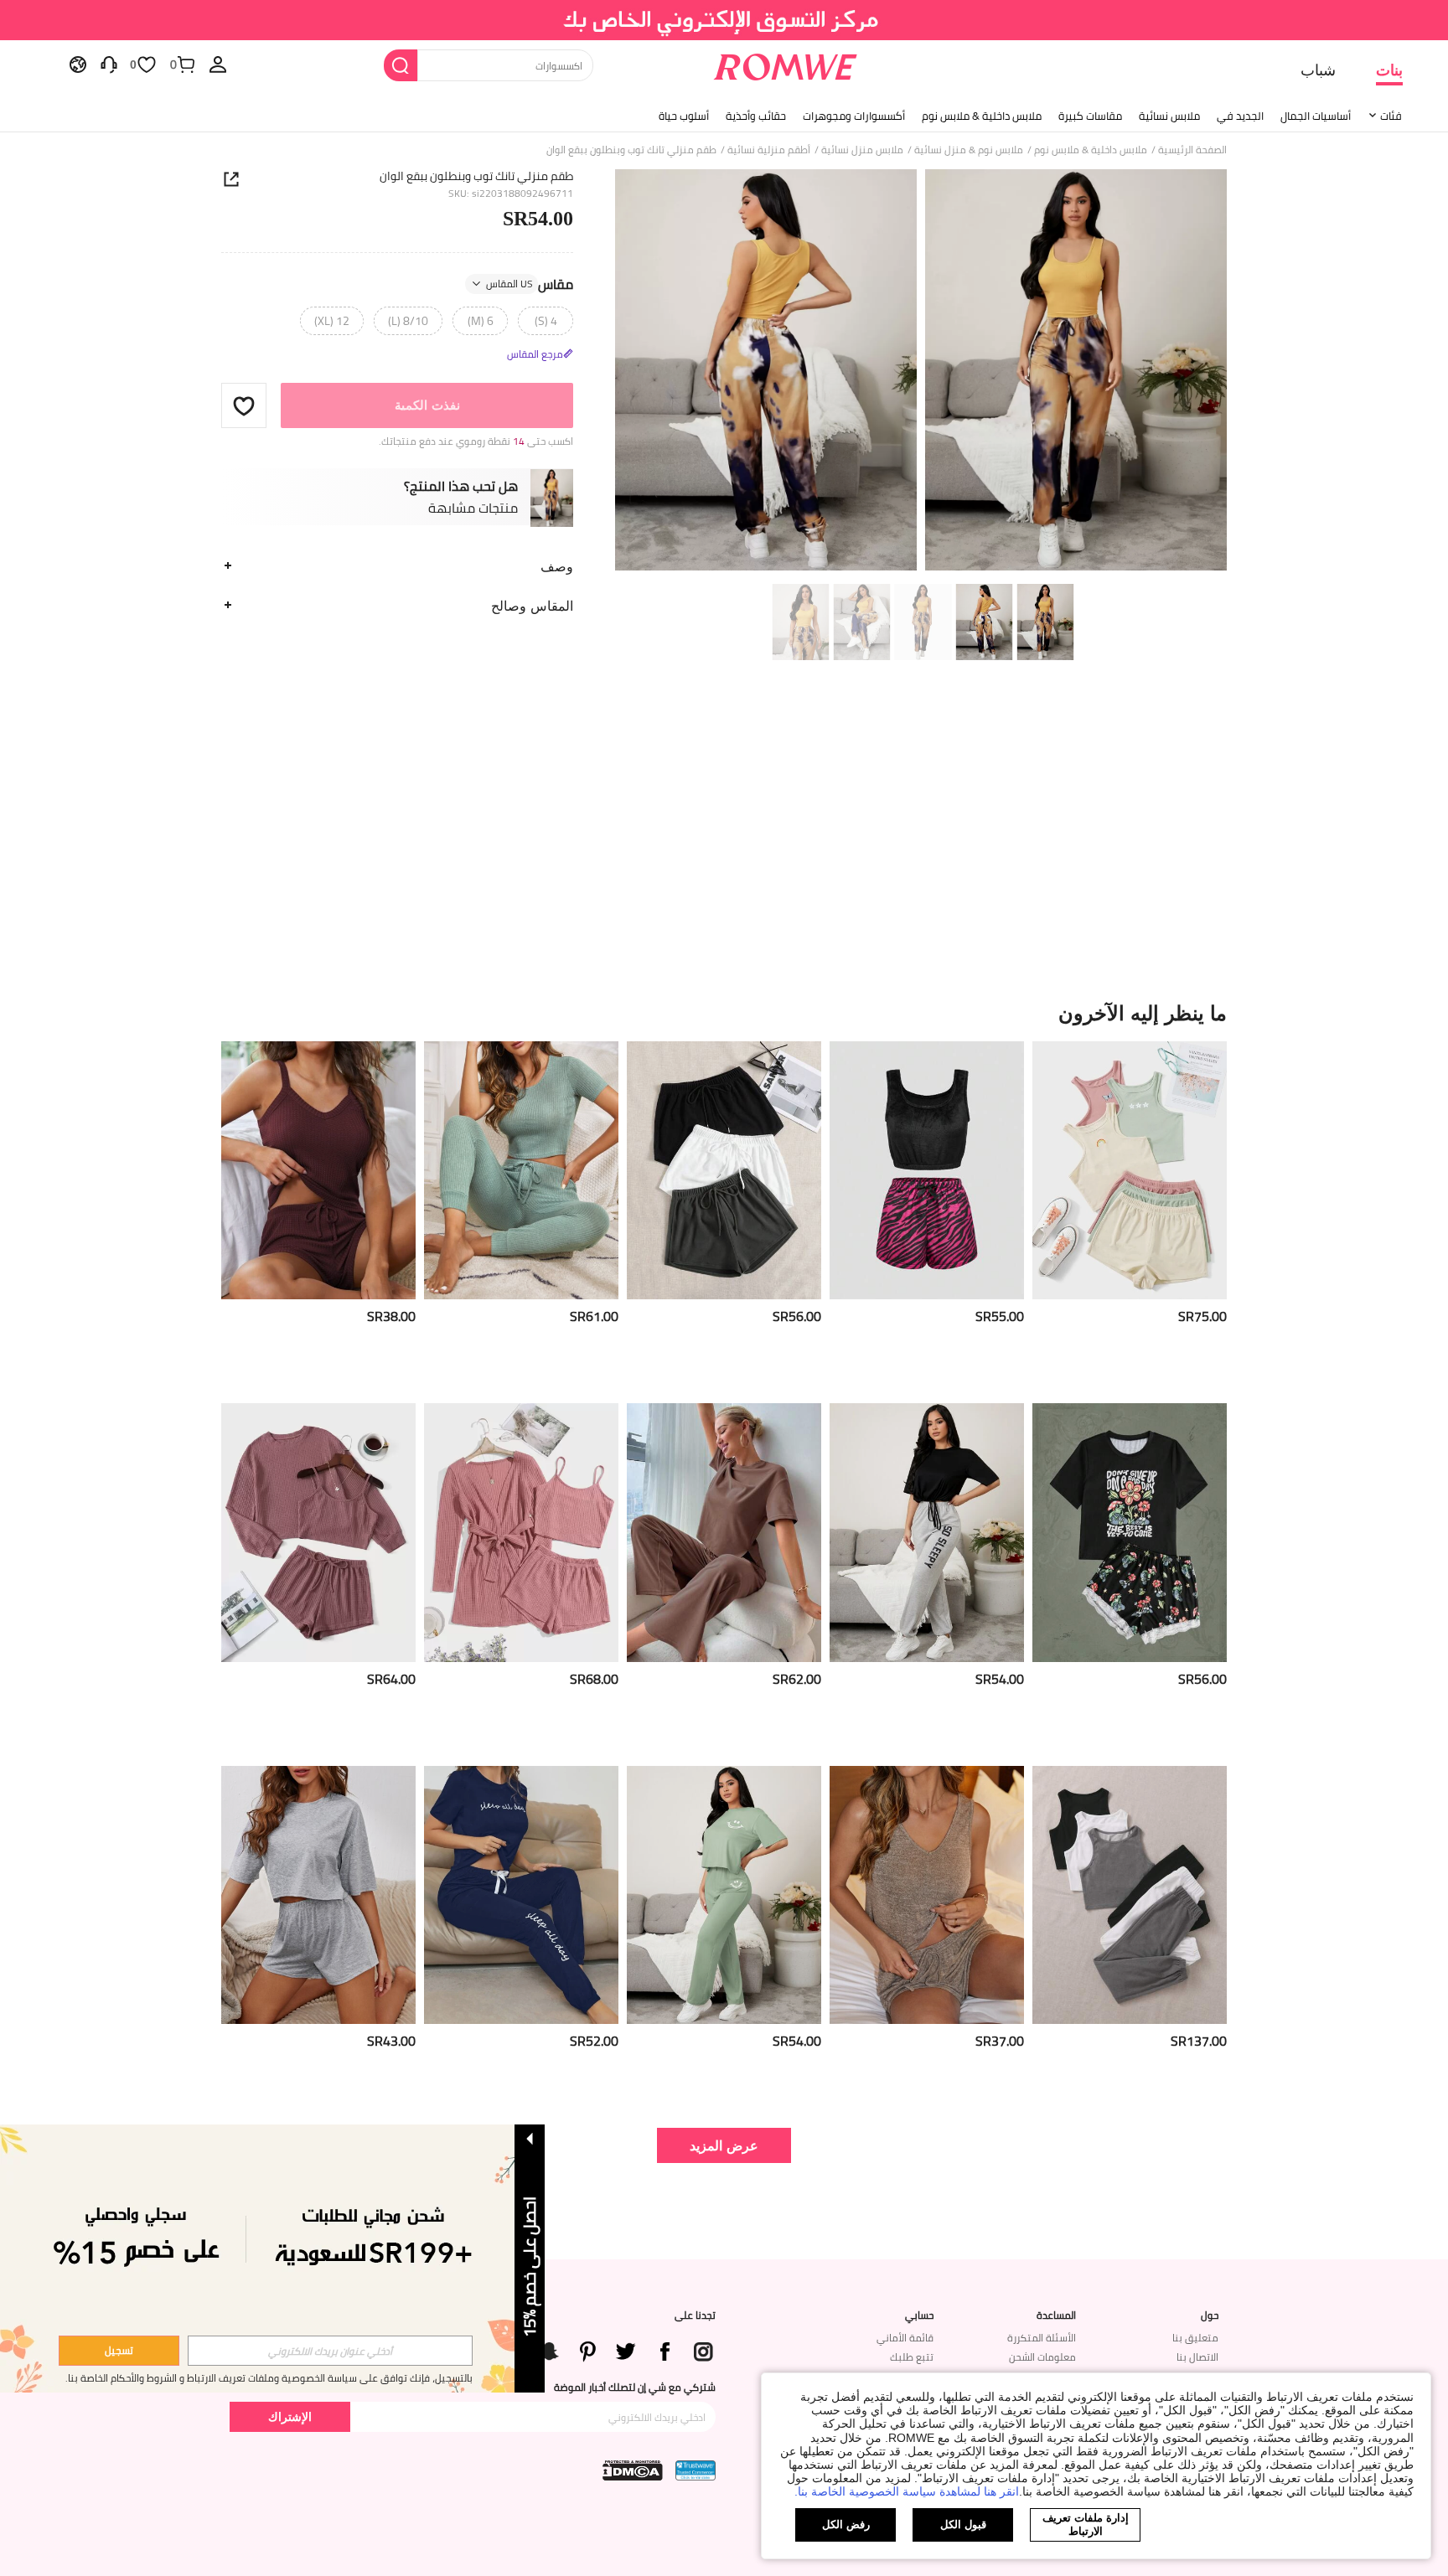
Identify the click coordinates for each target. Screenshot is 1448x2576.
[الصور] (921, 372)
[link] (724, 20)
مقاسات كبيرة (1090, 116)
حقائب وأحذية (756, 116)
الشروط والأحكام (144, 2378)
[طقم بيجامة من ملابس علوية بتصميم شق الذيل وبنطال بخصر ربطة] (724, 1533)
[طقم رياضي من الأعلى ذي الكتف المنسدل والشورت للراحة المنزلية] (318, 1895)
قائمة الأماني (905, 2338)
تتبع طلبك (912, 2357)
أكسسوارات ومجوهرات (854, 116)
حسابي (919, 2315)
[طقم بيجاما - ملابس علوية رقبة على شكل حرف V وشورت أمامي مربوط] (927, 1895)
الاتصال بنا (1197, 2357)
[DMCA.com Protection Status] (633, 2470)
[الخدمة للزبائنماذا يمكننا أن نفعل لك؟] (109, 64)
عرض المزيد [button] (724, 2145)
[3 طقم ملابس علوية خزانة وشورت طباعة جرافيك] (1130, 1171)
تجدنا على (695, 2315)
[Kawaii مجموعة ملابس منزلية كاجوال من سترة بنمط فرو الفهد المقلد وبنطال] (927, 1171)
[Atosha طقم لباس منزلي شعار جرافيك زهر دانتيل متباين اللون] (1130, 1533)
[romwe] (785, 64)
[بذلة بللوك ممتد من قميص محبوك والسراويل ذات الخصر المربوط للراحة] (521, 1171)
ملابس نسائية (1169, 116)
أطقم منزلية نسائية (769, 150)
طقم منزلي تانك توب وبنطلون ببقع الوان (476, 176)
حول (1210, 2315)
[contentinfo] (1202, 1316)
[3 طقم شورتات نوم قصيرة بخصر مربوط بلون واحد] (724, 1171)
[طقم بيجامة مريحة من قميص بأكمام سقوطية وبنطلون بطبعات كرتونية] (724, 1895)
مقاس (530, 284)
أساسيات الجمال (1316, 116)
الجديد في (1240, 116)
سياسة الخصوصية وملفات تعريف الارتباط (272, 2378)
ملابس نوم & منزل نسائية (969, 150)
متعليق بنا (1195, 2338)
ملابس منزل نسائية (862, 150)
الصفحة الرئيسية (1192, 150)
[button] (244, 405)
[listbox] (218, 64)
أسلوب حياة (684, 116)
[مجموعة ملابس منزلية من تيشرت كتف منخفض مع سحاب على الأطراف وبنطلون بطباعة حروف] (927, 1533)
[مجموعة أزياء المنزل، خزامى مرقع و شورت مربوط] (318, 1171)
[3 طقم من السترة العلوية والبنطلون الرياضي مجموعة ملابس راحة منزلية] (1130, 1895)
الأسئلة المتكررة (1042, 2338)
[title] (724, 1013)
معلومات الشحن (1042, 2357)
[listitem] (1130, 1216)
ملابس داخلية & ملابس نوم (982, 116)
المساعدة (1056, 2315)
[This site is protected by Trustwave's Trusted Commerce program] (696, 2470)
